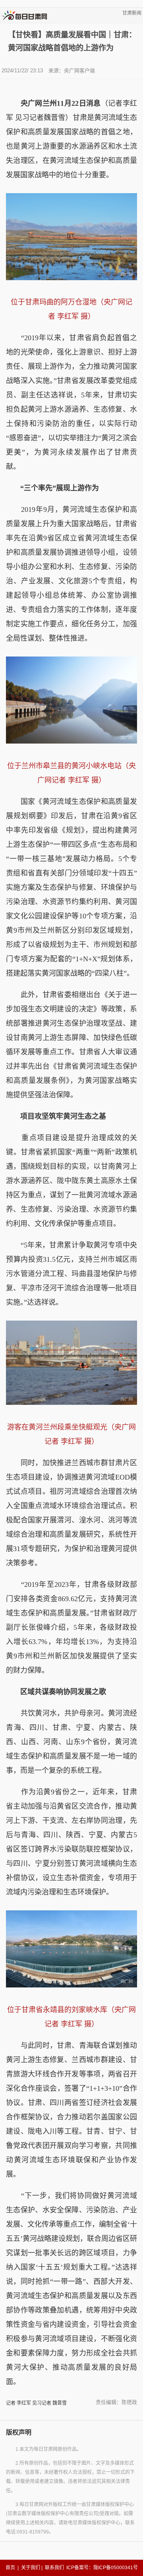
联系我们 (54, 2568)
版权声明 (19, 2432)
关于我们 (31, 2568)
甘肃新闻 (132, 13)
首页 (10, 2568)
